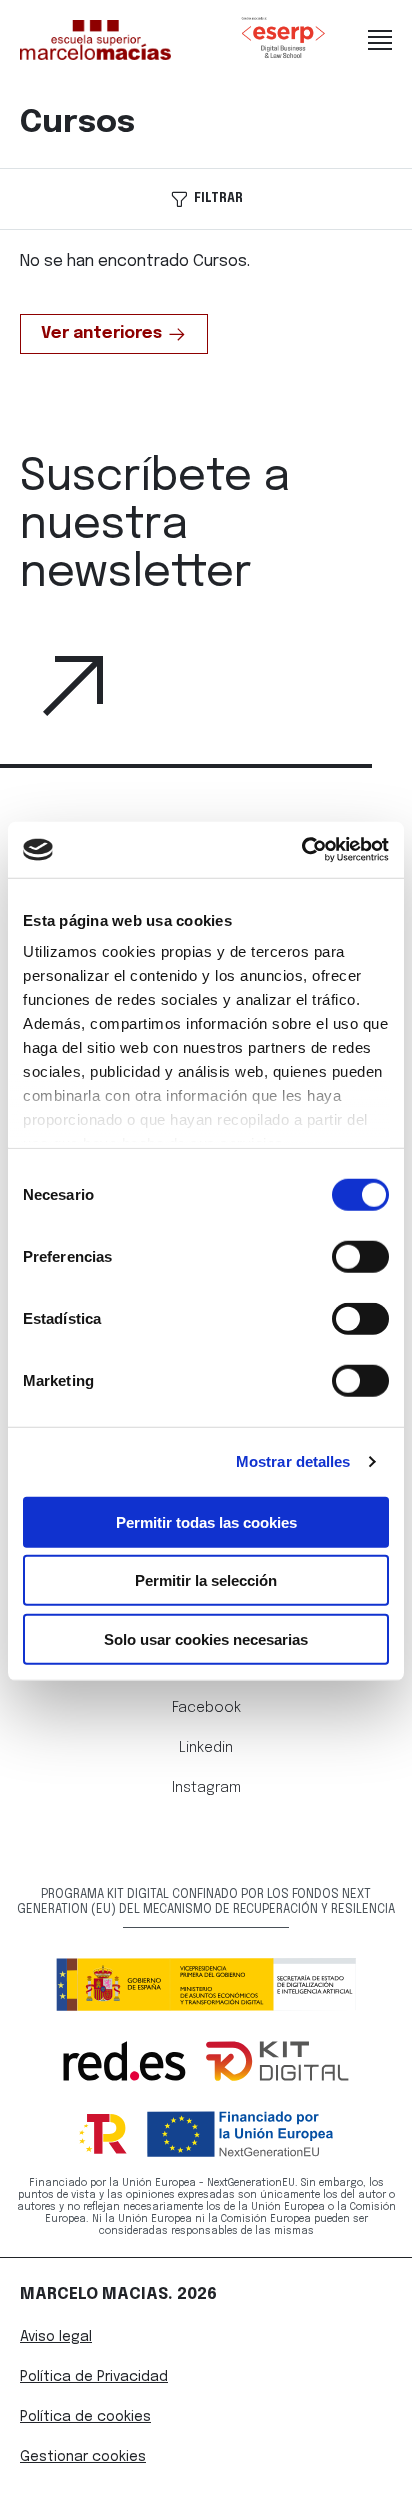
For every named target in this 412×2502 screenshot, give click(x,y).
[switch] (360, 1256)
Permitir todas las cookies (206, 1521)
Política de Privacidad (94, 2377)
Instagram (206, 1788)
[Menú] (380, 40)
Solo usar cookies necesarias (206, 1638)
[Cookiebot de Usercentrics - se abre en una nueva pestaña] (301, 850)
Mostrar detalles (293, 1461)
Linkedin (206, 1748)
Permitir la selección (206, 1580)
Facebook (206, 1708)
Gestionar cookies (83, 2457)
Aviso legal (56, 2337)
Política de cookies (85, 2417)
